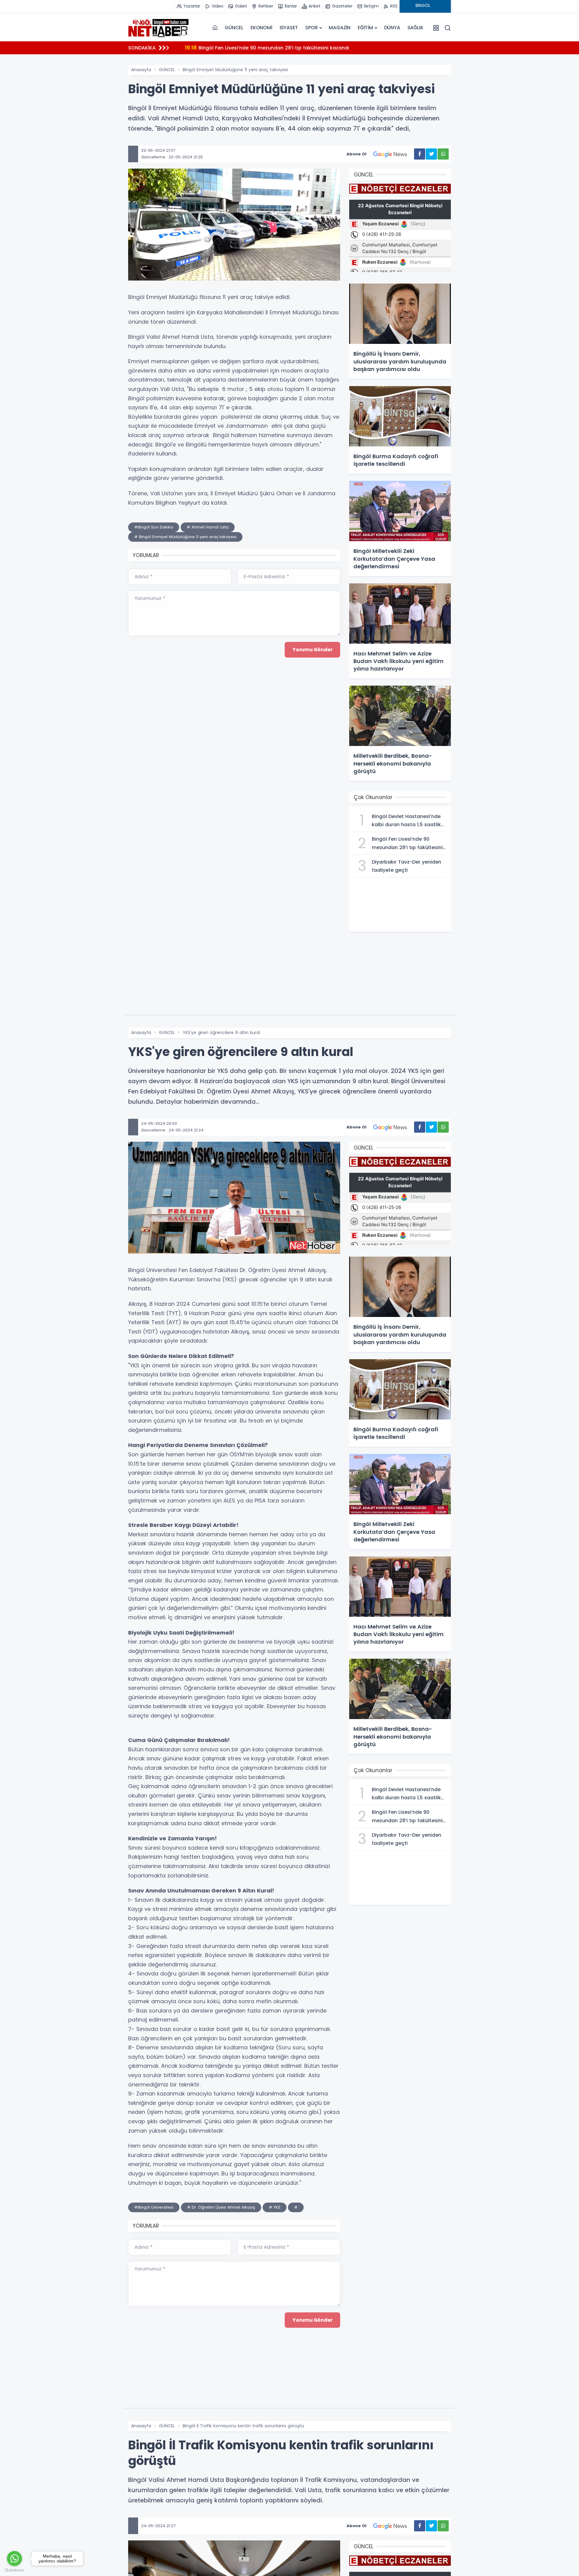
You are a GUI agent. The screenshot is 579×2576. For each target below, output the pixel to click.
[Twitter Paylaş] (431, 154)
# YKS (275, 2207)
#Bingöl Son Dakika (154, 527)
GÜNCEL (234, 28)
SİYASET (289, 28)
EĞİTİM (365, 28)
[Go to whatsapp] (14, 2559)
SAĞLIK (415, 28)
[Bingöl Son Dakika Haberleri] (158, 28)
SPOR (311, 28)
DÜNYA (392, 28)
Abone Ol (356, 154)
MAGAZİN (340, 28)
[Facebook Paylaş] (420, 154)
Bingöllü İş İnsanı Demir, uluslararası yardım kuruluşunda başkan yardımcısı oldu (291, 48)
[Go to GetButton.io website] (14, 2570)
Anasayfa (141, 70)
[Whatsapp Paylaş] (443, 154)
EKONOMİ (261, 28)
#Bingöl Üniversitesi (154, 2207)
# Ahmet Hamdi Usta (208, 527)
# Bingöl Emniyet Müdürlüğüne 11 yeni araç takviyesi (185, 537)
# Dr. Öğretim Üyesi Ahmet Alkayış (221, 2207)
